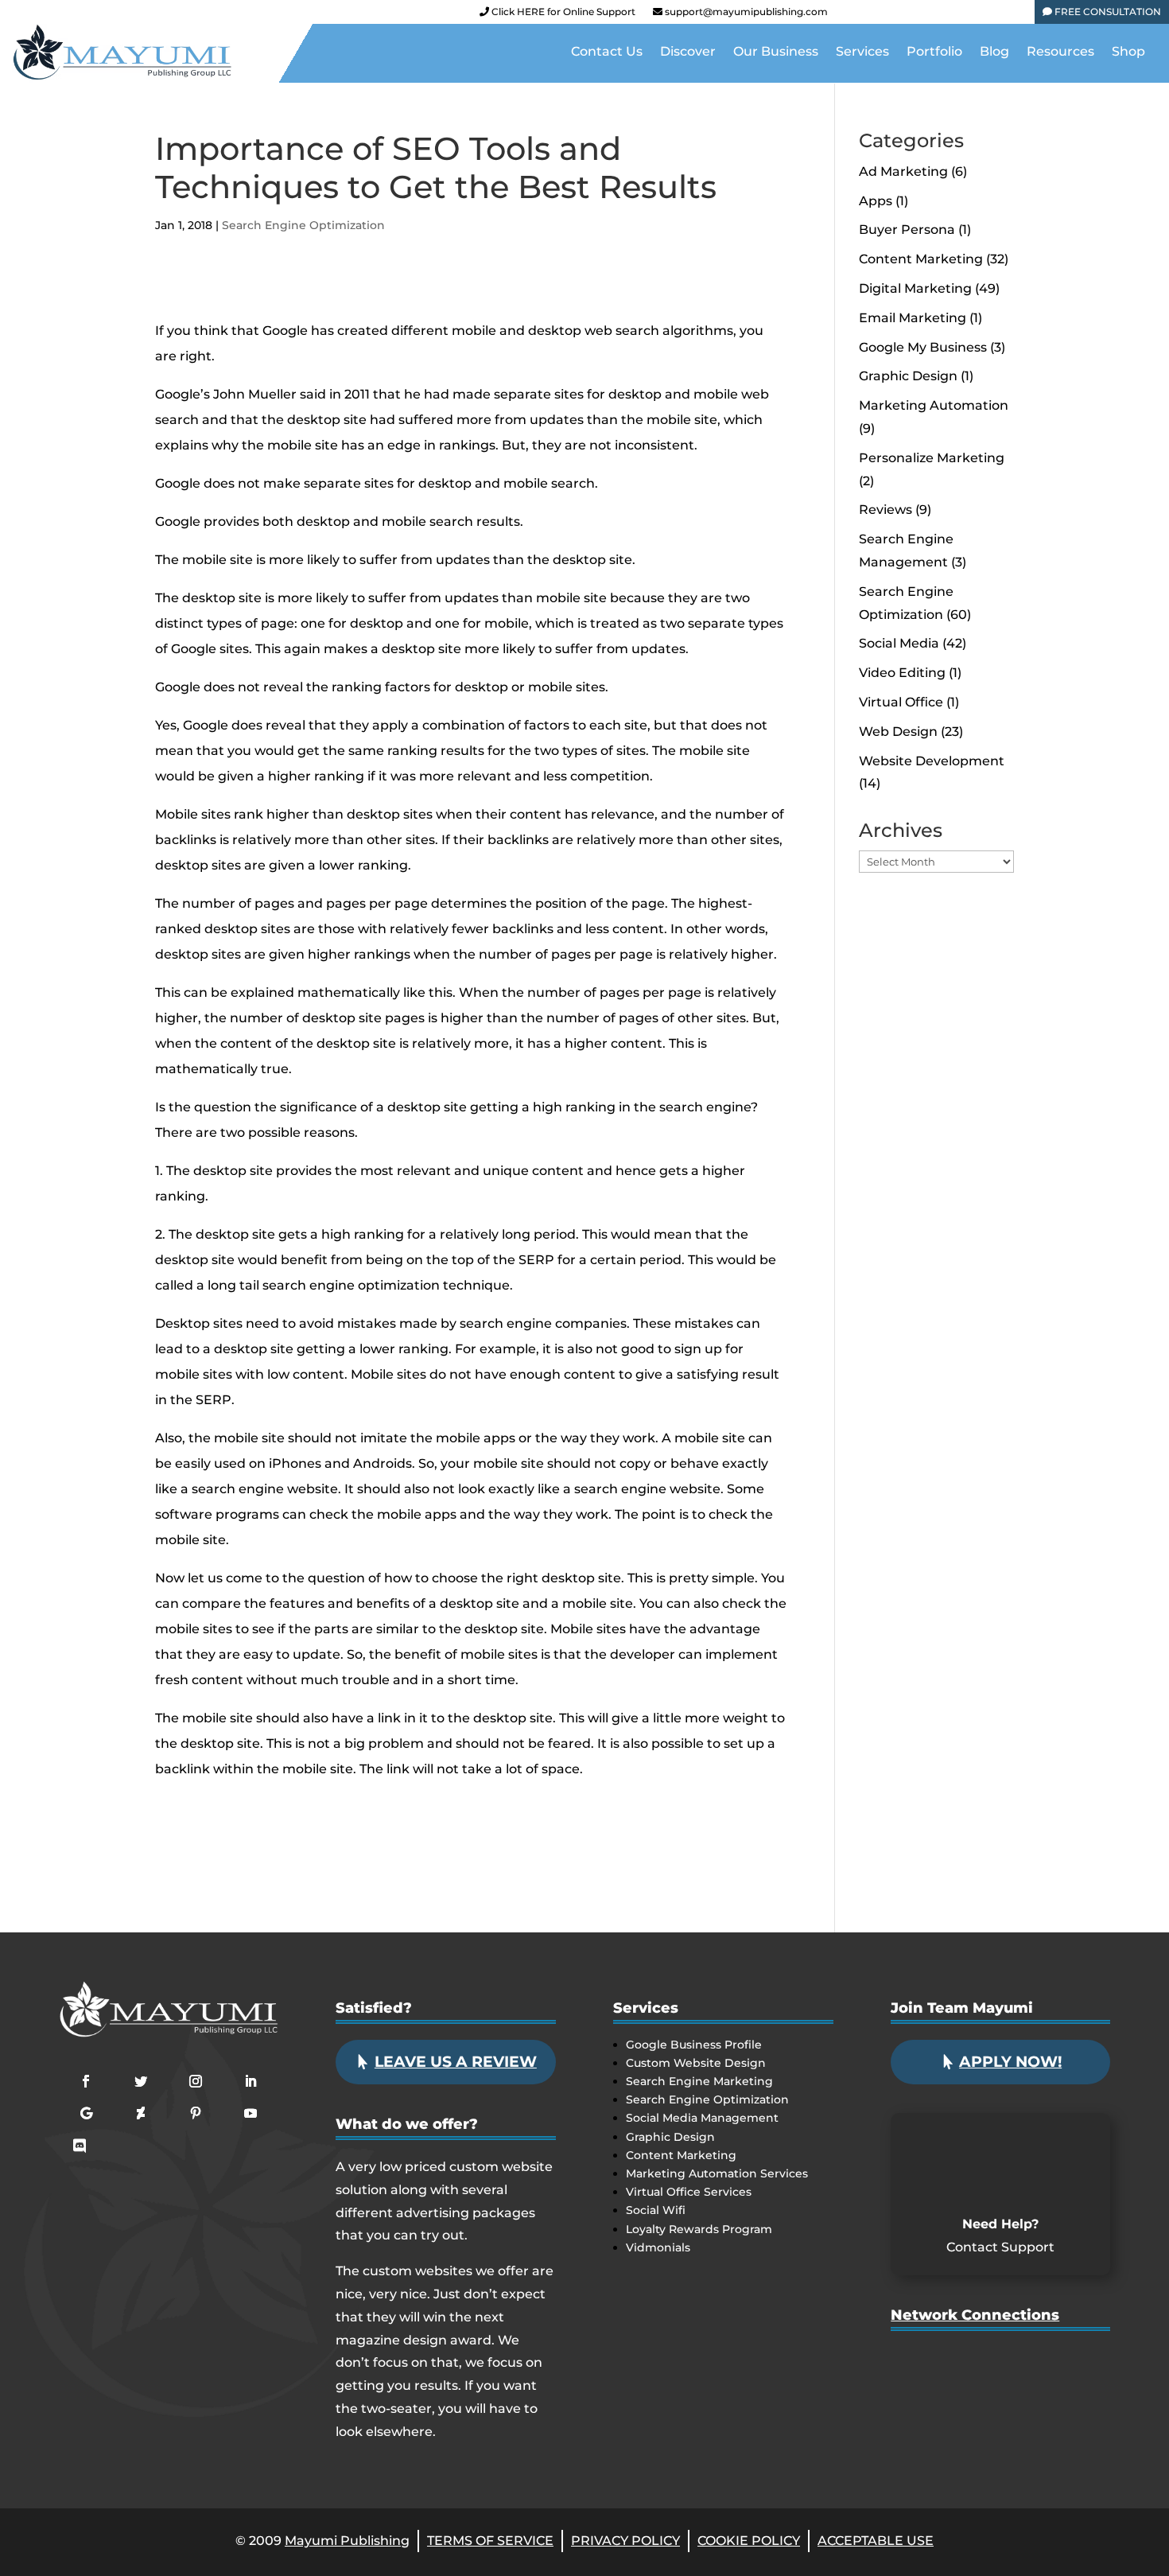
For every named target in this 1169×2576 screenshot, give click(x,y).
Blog (994, 53)
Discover (688, 53)
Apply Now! (1010, 2062)
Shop (1128, 53)
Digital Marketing (915, 288)
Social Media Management (702, 2118)
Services (862, 53)
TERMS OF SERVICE (490, 2541)
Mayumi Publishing (347, 2541)
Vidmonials (658, 2247)
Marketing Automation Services (717, 2173)
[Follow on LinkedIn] (250, 2081)
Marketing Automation (934, 405)
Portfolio (934, 53)
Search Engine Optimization (303, 225)
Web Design (898, 732)
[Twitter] (904, 15)
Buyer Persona (907, 230)
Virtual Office (901, 702)
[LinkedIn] (958, 15)
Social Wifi (656, 2210)
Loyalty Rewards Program (699, 2229)
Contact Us (607, 53)
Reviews (885, 510)
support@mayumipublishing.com (746, 12)
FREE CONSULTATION (1107, 12)
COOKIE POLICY (749, 2541)
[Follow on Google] (86, 2113)
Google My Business (923, 347)
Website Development (932, 761)
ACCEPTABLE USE (876, 2541)
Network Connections (975, 2315)
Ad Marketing (903, 171)
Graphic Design (908, 376)
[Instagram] (877, 15)
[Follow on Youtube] (250, 2113)
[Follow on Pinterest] (196, 2113)
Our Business (776, 53)
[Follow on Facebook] (86, 2081)
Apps (876, 201)
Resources (1060, 53)
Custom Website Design (696, 2063)
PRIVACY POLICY (625, 2541)
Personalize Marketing (932, 458)
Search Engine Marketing (699, 2081)
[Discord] (1012, 15)
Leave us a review (456, 2062)
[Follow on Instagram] (196, 2081)
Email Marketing (913, 318)
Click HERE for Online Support (562, 12)
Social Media (899, 643)
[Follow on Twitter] (141, 2081)
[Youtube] (931, 15)
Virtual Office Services (689, 2192)
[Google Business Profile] (985, 15)
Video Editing (902, 673)
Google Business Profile (694, 2045)
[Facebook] (850, 15)
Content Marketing (921, 259)
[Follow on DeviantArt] (141, 2113)
